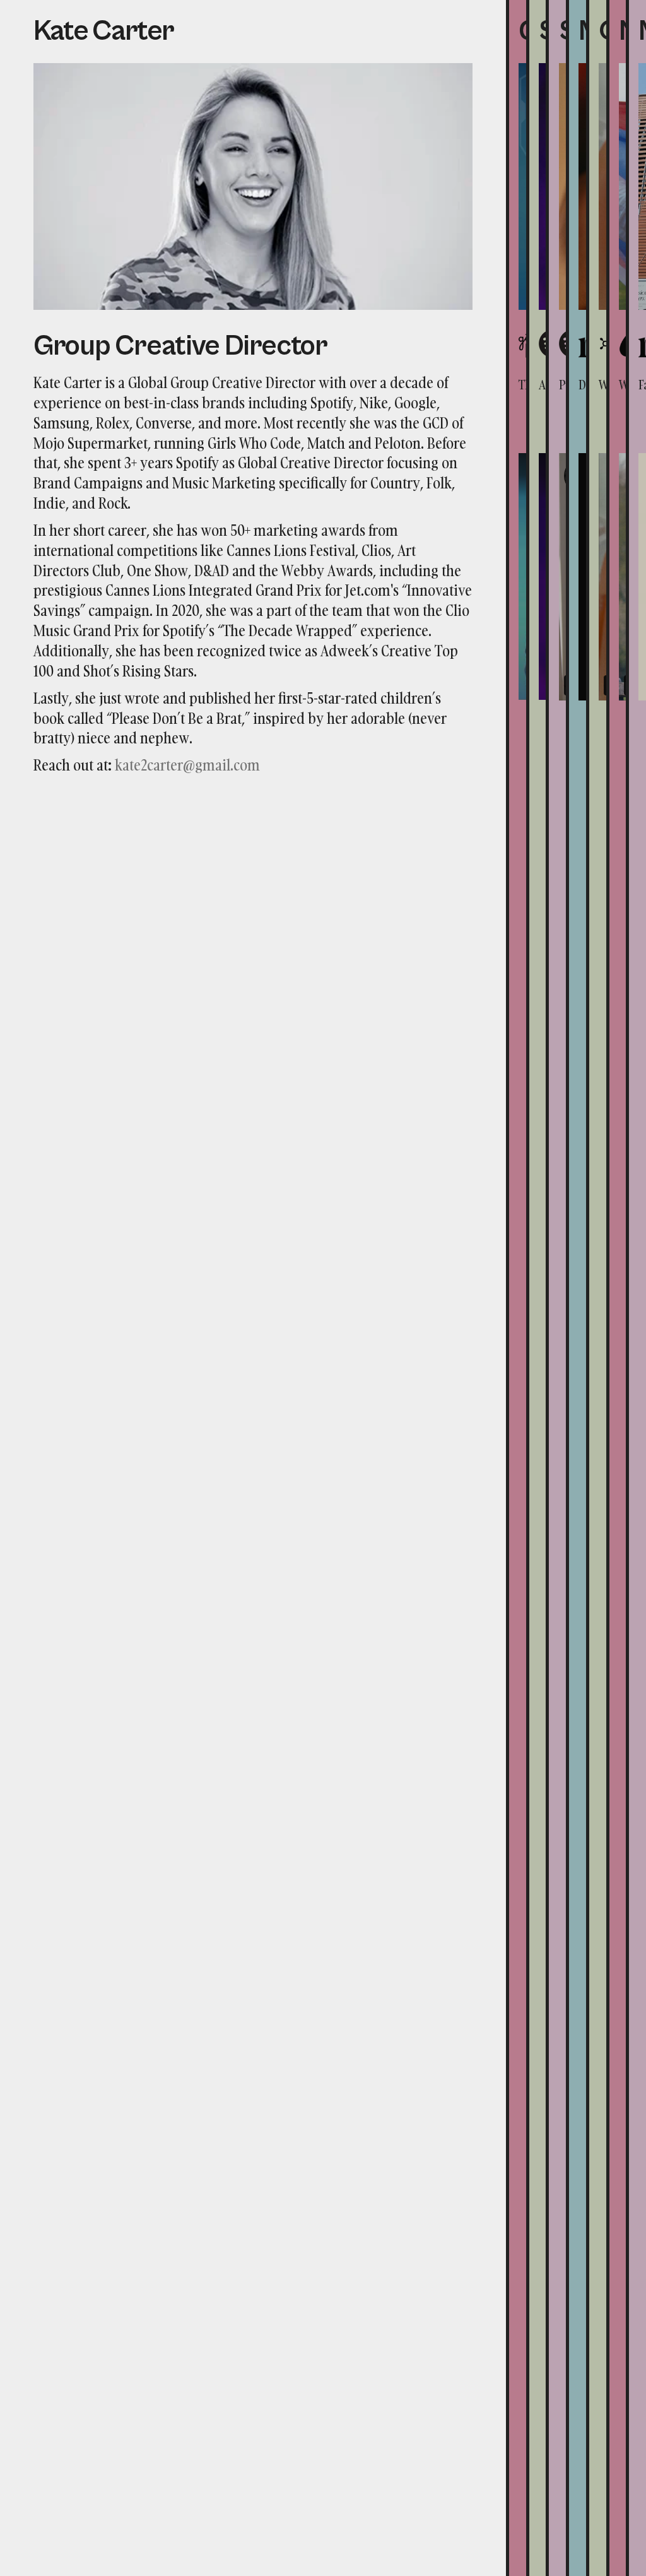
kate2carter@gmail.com (187, 765)
